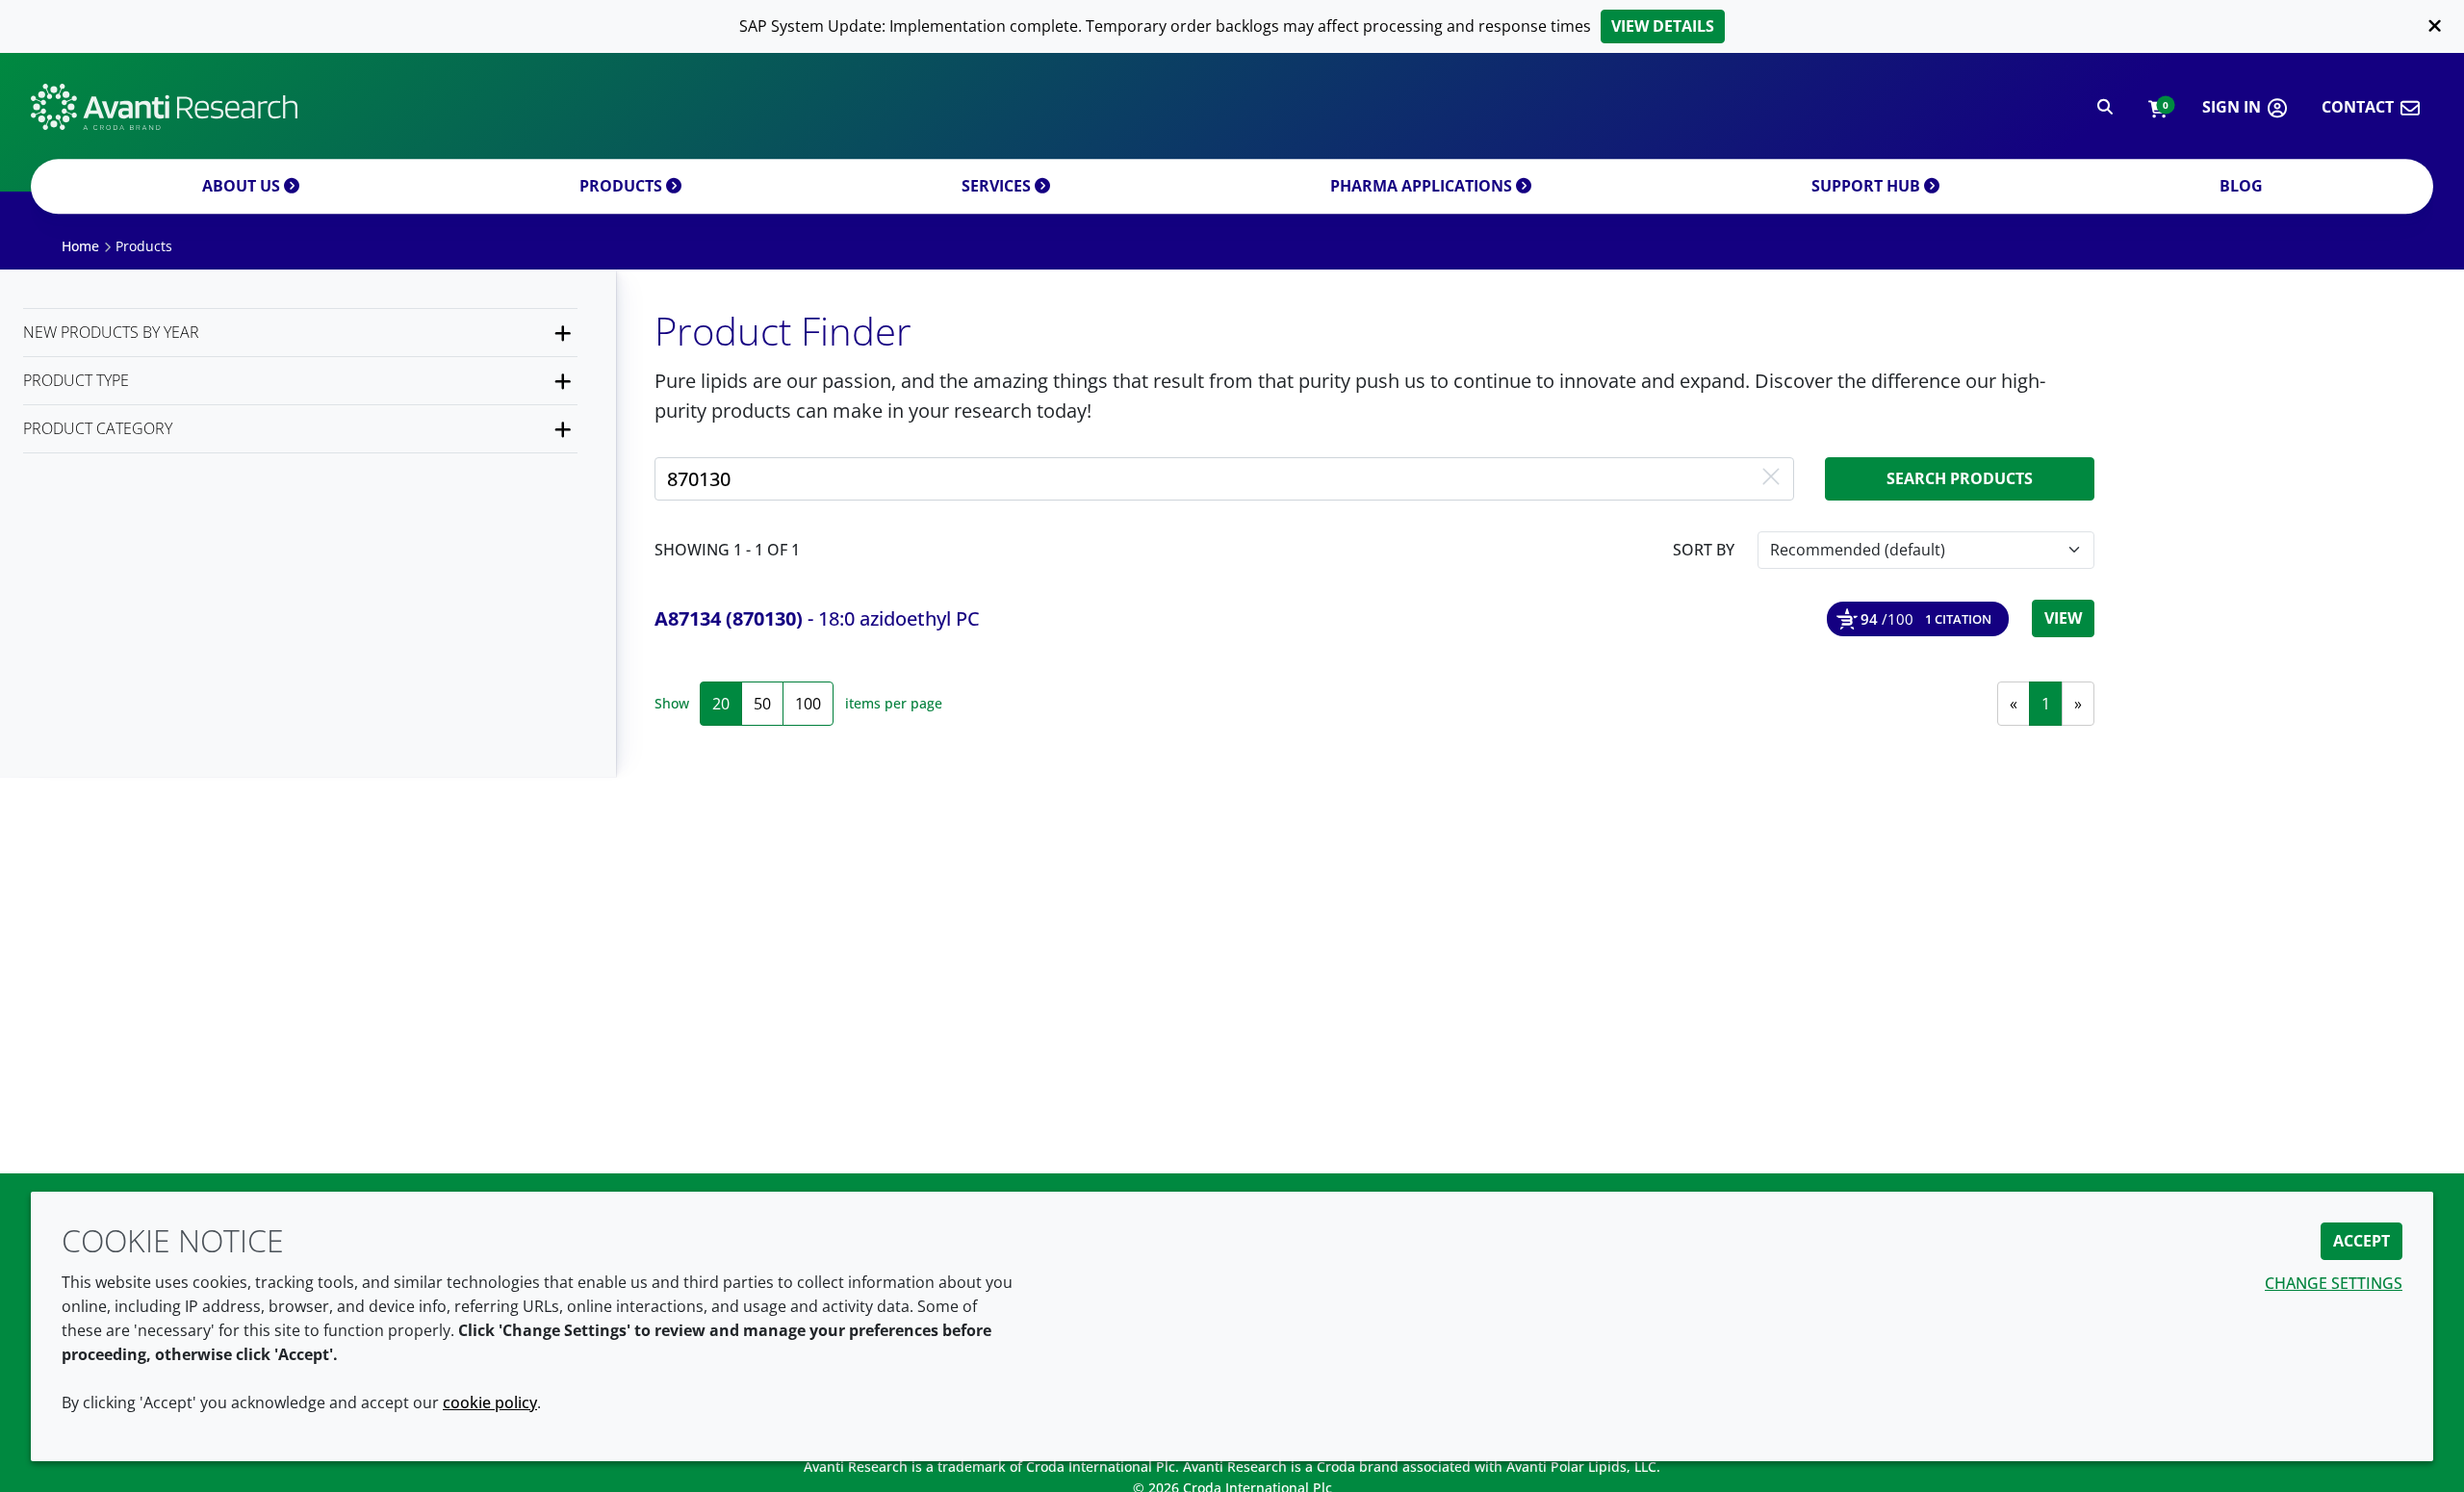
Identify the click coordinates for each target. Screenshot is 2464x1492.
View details (1663, 26)
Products (623, 186)
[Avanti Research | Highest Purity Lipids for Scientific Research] (164, 107)
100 (808, 704)
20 (721, 704)
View (2063, 618)
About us (243, 186)
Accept (2361, 1241)
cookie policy (490, 1402)
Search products (1960, 478)
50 (762, 704)
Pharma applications (1423, 186)
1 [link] (2046, 704)
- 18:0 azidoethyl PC (817, 618)
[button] (2157, 107)
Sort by (1704, 550)
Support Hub (1868, 186)
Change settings (2334, 1283)
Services (998, 186)
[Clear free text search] (1771, 478)
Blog (2241, 186)
